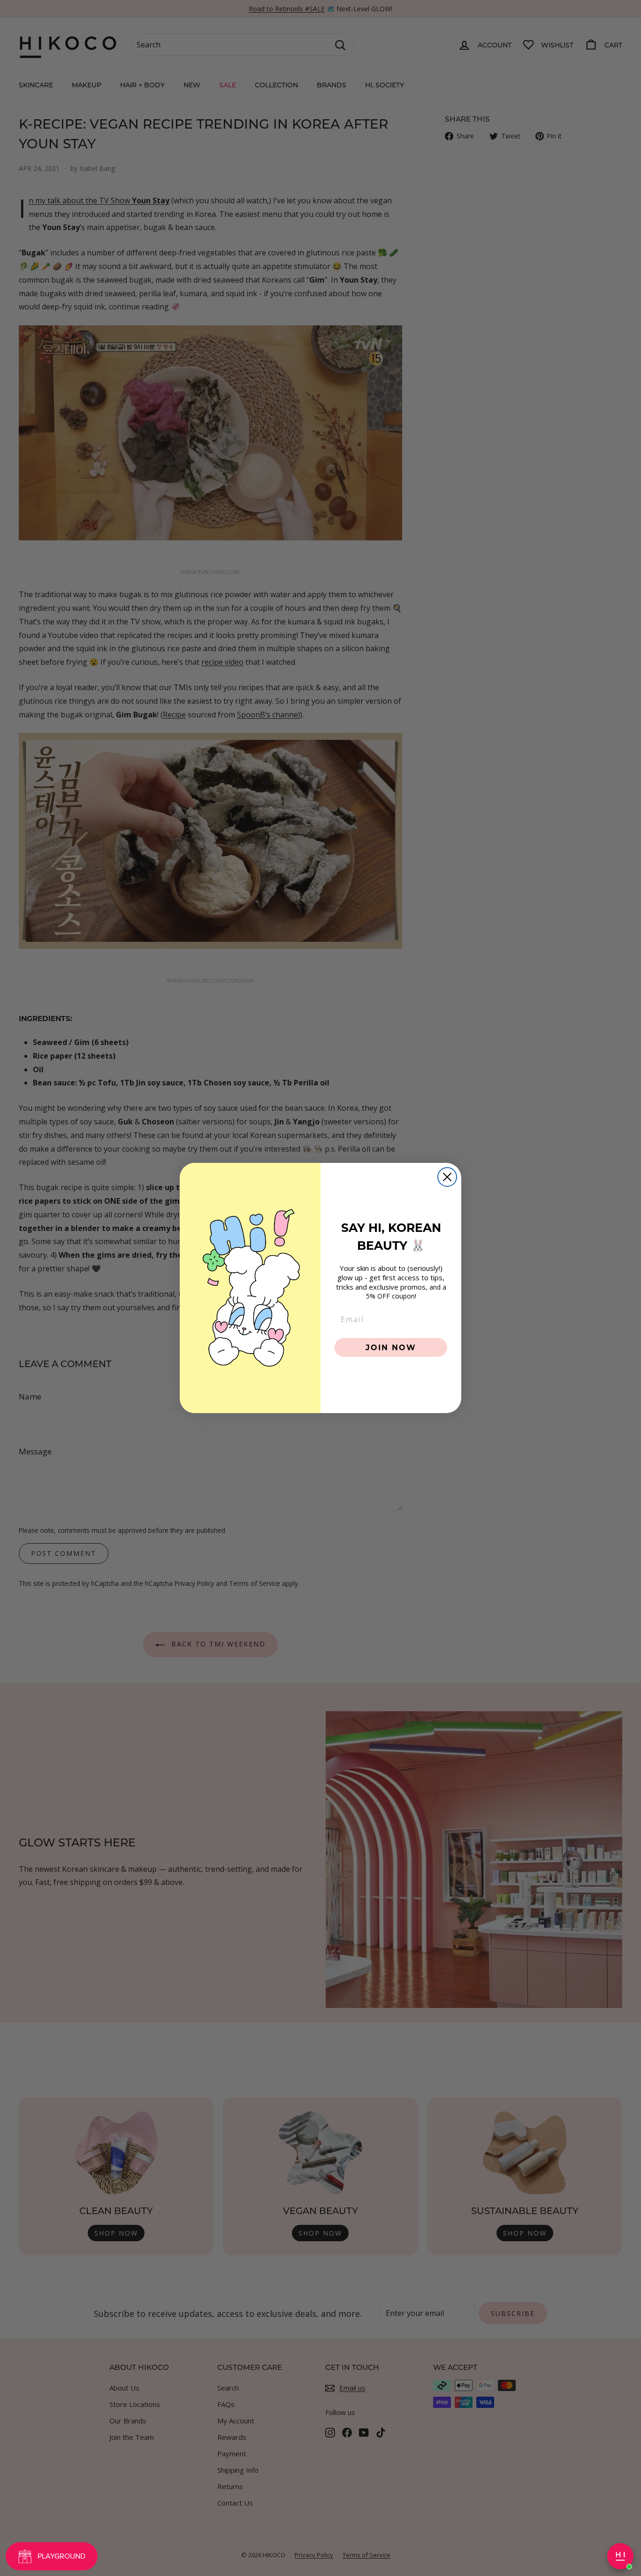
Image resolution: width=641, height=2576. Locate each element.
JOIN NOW (391, 1347)
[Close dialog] (447, 1177)
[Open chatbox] (620, 2556)
